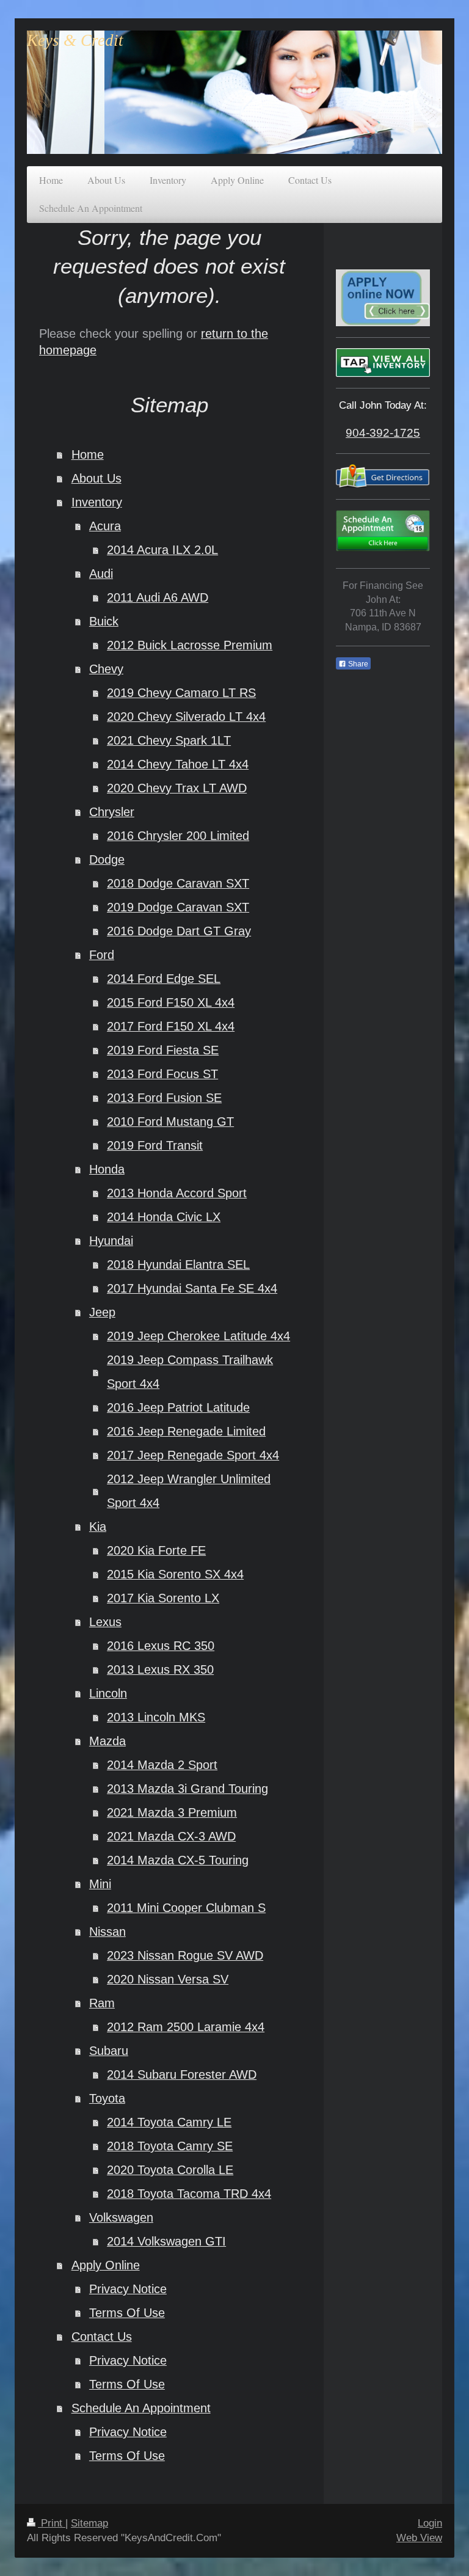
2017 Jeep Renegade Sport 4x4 (193, 1455)
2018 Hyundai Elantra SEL (178, 1264)
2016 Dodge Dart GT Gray (179, 931)
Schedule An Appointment (141, 2408)
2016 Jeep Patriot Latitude (178, 1407)
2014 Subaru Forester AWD (182, 2074)
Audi (101, 574)
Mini (100, 1884)
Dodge (107, 859)
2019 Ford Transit (155, 1145)
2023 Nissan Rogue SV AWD (185, 1955)
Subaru (109, 2051)
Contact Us (102, 2337)
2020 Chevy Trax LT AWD (177, 788)
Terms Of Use (127, 2313)
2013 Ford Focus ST (162, 1074)
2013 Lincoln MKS (156, 1717)
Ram (102, 2003)
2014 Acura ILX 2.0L (162, 550)
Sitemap (89, 2523)
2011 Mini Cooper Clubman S (186, 1908)
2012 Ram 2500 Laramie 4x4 (186, 2027)
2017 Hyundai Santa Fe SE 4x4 (192, 1288)
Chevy (106, 669)
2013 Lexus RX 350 (160, 1669)
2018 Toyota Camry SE (170, 2146)
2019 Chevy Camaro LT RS (181, 693)
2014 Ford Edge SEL (164, 979)
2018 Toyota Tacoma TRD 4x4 (189, 2194)
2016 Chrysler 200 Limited (178, 836)
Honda (107, 1169)
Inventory (97, 502)
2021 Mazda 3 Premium (172, 1812)
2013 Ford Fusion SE (164, 1098)
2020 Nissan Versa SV (168, 1979)
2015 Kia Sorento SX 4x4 (175, 1574)
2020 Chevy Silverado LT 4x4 (186, 717)
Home (88, 454)
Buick (104, 621)
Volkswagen (121, 2217)
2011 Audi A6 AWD (158, 597)
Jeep (102, 1312)
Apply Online (106, 2265)
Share (357, 664)
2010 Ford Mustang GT (170, 1122)
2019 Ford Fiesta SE (163, 1050)
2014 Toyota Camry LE (169, 2122)
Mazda (107, 1741)
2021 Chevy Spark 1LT (169, 740)
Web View (419, 2538)
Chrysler (112, 812)
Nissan (107, 1932)
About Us (96, 478)
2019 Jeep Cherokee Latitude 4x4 (198, 1336)
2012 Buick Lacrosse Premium (190, 645)
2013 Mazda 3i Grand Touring (187, 1789)
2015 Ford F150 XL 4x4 (171, 1002)
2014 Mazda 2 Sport (162, 1765)
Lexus (105, 1622)
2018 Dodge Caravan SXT (178, 883)
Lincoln (108, 1693)
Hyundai (111, 1241)
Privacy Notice (128, 2289)
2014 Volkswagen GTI (166, 2241)
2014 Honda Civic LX (164, 1217)
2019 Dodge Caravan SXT (178, 907)
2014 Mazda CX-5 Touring (178, 1860)
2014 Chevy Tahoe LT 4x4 (178, 764)
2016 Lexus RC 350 (161, 1646)
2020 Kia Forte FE (156, 1550)
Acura (105, 526)
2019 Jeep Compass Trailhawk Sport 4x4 (190, 1372)
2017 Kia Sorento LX (163, 1598)
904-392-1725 (383, 432)
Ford (102, 955)
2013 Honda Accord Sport (177, 1193)
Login (430, 2523)
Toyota (107, 2098)
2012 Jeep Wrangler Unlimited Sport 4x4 (189, 1491)
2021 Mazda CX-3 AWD (171, 1836)
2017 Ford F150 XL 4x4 (171, 1026)
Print (52, 2523)
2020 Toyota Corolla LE (170, 2170)
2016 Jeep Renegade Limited (186, 1431)
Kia (98, 1527)
